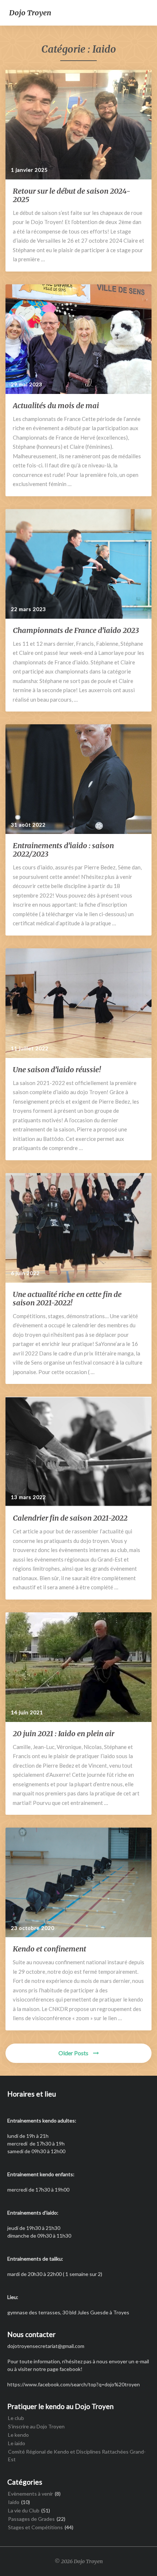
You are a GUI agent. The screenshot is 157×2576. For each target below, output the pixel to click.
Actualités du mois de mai (56, 405)
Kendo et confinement (49, 1949)
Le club (16, 2418)
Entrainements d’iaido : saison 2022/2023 (63, 850)
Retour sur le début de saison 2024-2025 (72, 195)
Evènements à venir (30, 2494)
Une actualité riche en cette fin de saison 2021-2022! (67, 1298)
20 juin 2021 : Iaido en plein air (64, 1733)
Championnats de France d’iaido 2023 (76, 630)
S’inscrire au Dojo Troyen (36, 2426)
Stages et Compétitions (35, 2527)
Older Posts (74, 2053)
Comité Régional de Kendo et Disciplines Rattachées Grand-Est (77, 2455)
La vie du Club (24, 2510)
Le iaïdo (17, 2443)
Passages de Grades (31, 2519)
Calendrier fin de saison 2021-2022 (70, 1518)
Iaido (14, 2502)
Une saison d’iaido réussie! (57, 1069)
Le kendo (18, 2435)
